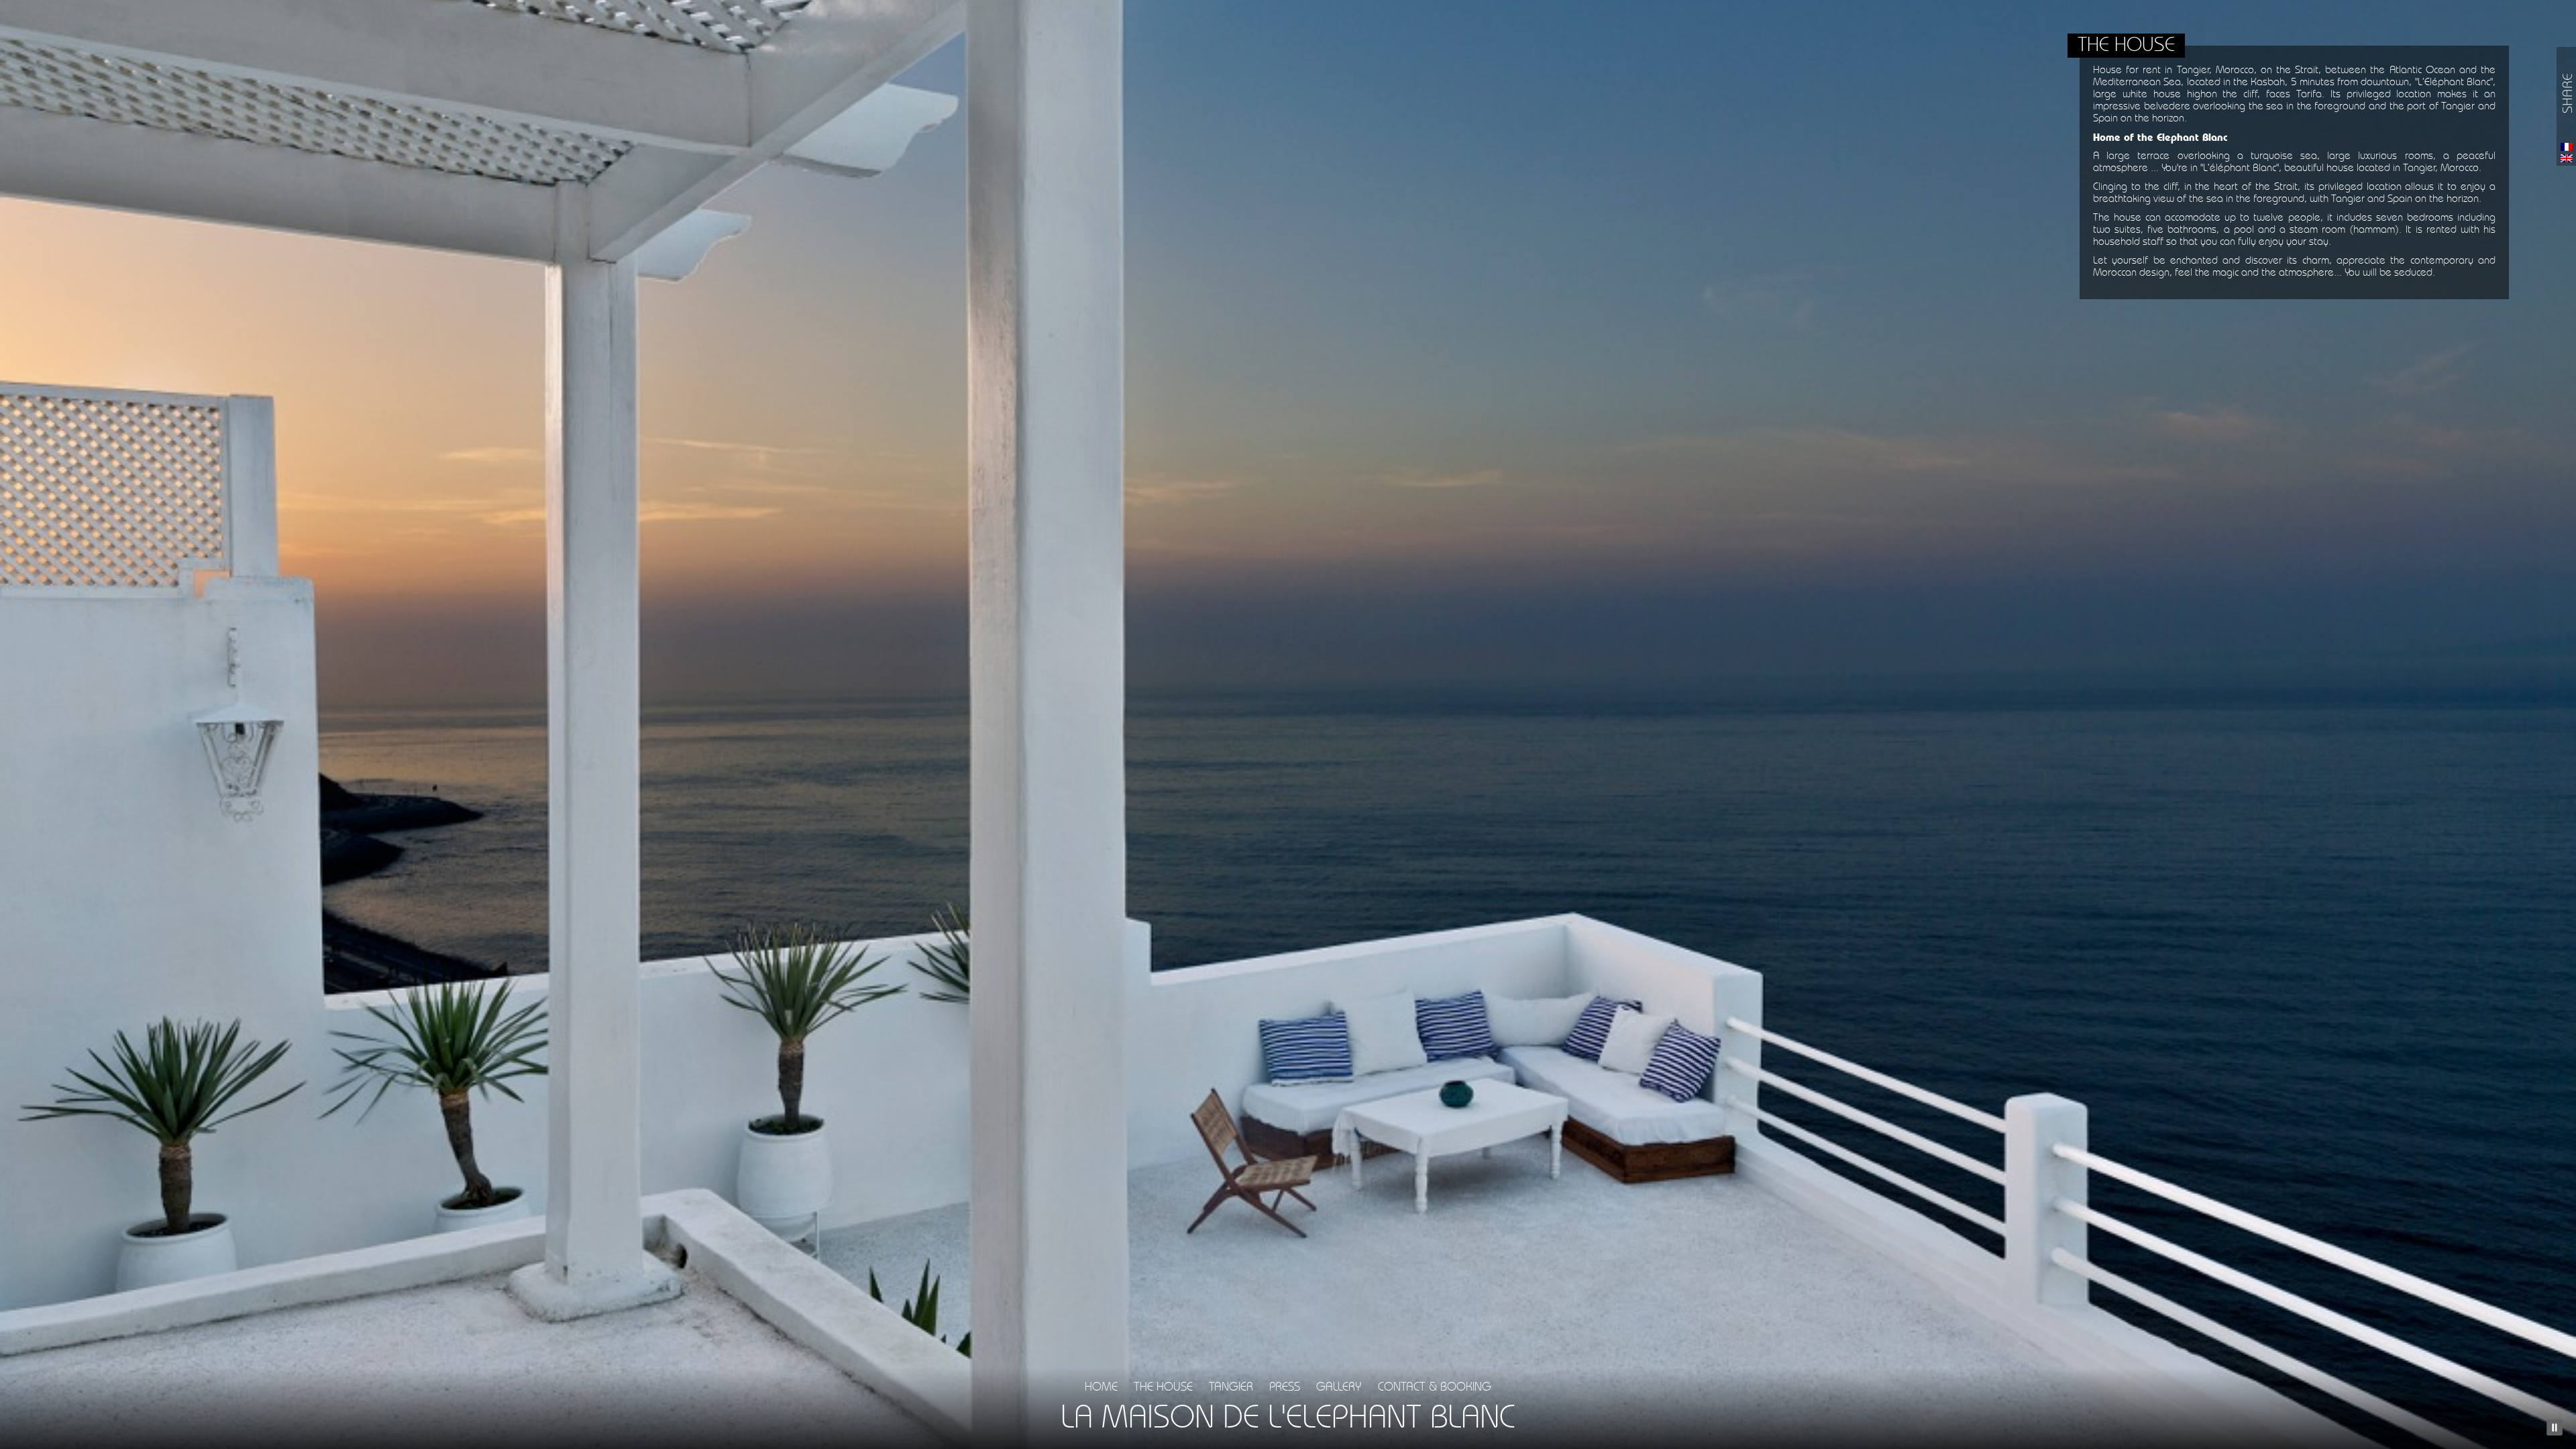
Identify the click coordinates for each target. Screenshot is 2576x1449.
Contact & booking (1435, 1387)
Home (1101, 1387)
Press (1285, 1387)
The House (1163, 1387)
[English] (2567, 158)
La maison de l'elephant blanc (1288, 1419)
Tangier (1231, 1387)
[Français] (2567, 147)
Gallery (1339, 1387)
